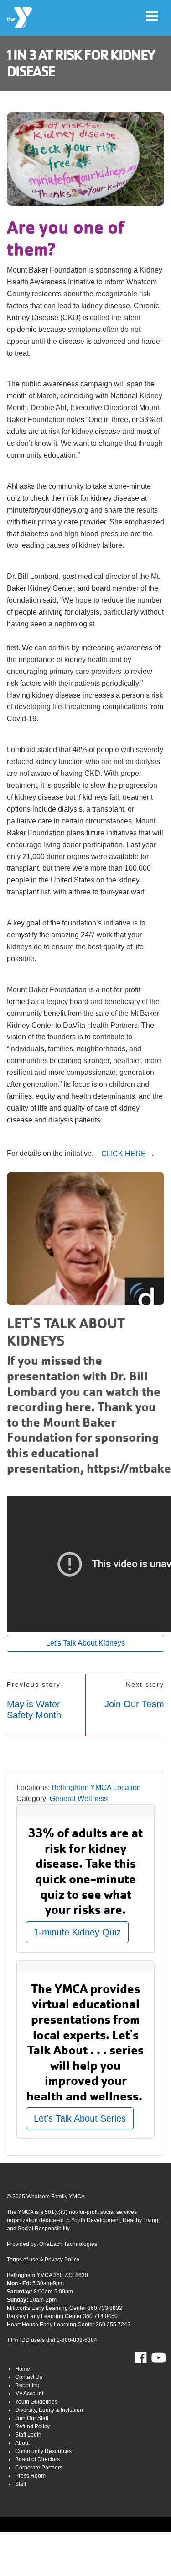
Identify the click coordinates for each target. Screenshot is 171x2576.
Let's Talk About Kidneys (85, 1643)
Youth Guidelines (36, 2402)
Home (23, 2369)
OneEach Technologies (68, 2244)
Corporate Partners (39, 2468)
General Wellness (79, 1798)
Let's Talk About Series (80, 2118)
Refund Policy (32, 2426)
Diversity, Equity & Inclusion (49, 2410)
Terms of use (23, 2260)
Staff (21, 2484)
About (22, 2443)
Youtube (158, 2358)
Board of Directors (37, 2459)
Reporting (27, 2385)
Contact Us (29, 2377)
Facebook (147, 2358)
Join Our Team (134, 1704)
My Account (29, 2394)
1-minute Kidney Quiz (77, 1932)
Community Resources (43, 2451)
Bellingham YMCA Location (96, 1788)
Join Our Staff (32, 2418)
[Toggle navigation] (152, 16)
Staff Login (28, 2435)
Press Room (30, 2476)
